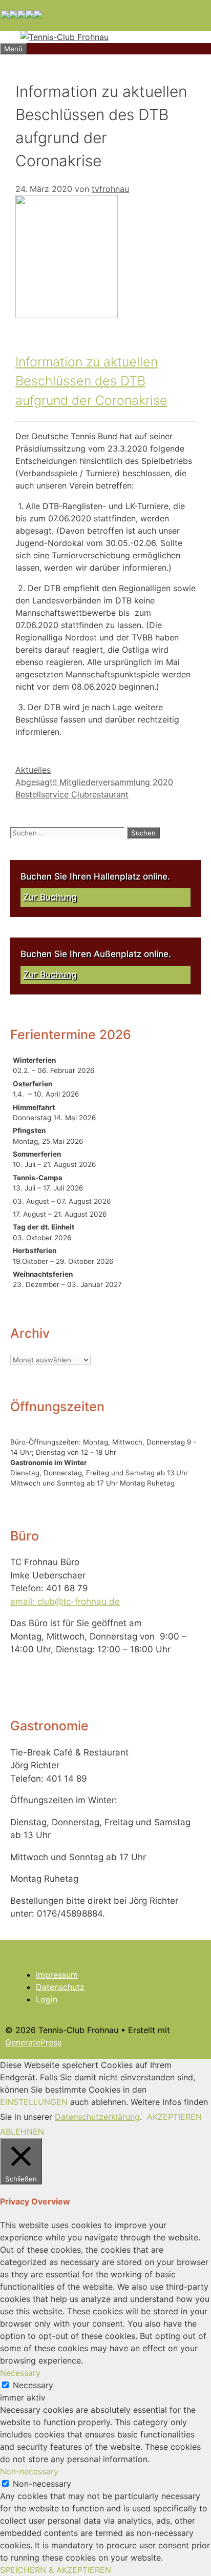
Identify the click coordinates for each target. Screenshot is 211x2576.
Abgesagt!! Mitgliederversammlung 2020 (94, 782)
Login (47, 1999)
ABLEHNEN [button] (22, 2132)
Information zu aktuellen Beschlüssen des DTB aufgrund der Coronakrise (91, 381)
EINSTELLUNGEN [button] (34, 2102)
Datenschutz (60, 1987)
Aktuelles (33, 770)
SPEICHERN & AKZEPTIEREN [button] (56, 2570)
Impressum (57, 1975)
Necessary (33, 2385)
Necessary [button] (20, 2373)
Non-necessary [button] (29, 2471)
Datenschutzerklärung (97, 2117)
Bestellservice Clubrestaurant (72, 794)
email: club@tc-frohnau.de (65, 1602)
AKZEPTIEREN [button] (174, 2117)
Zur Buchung (50, 897)
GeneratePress (33, 2042)
